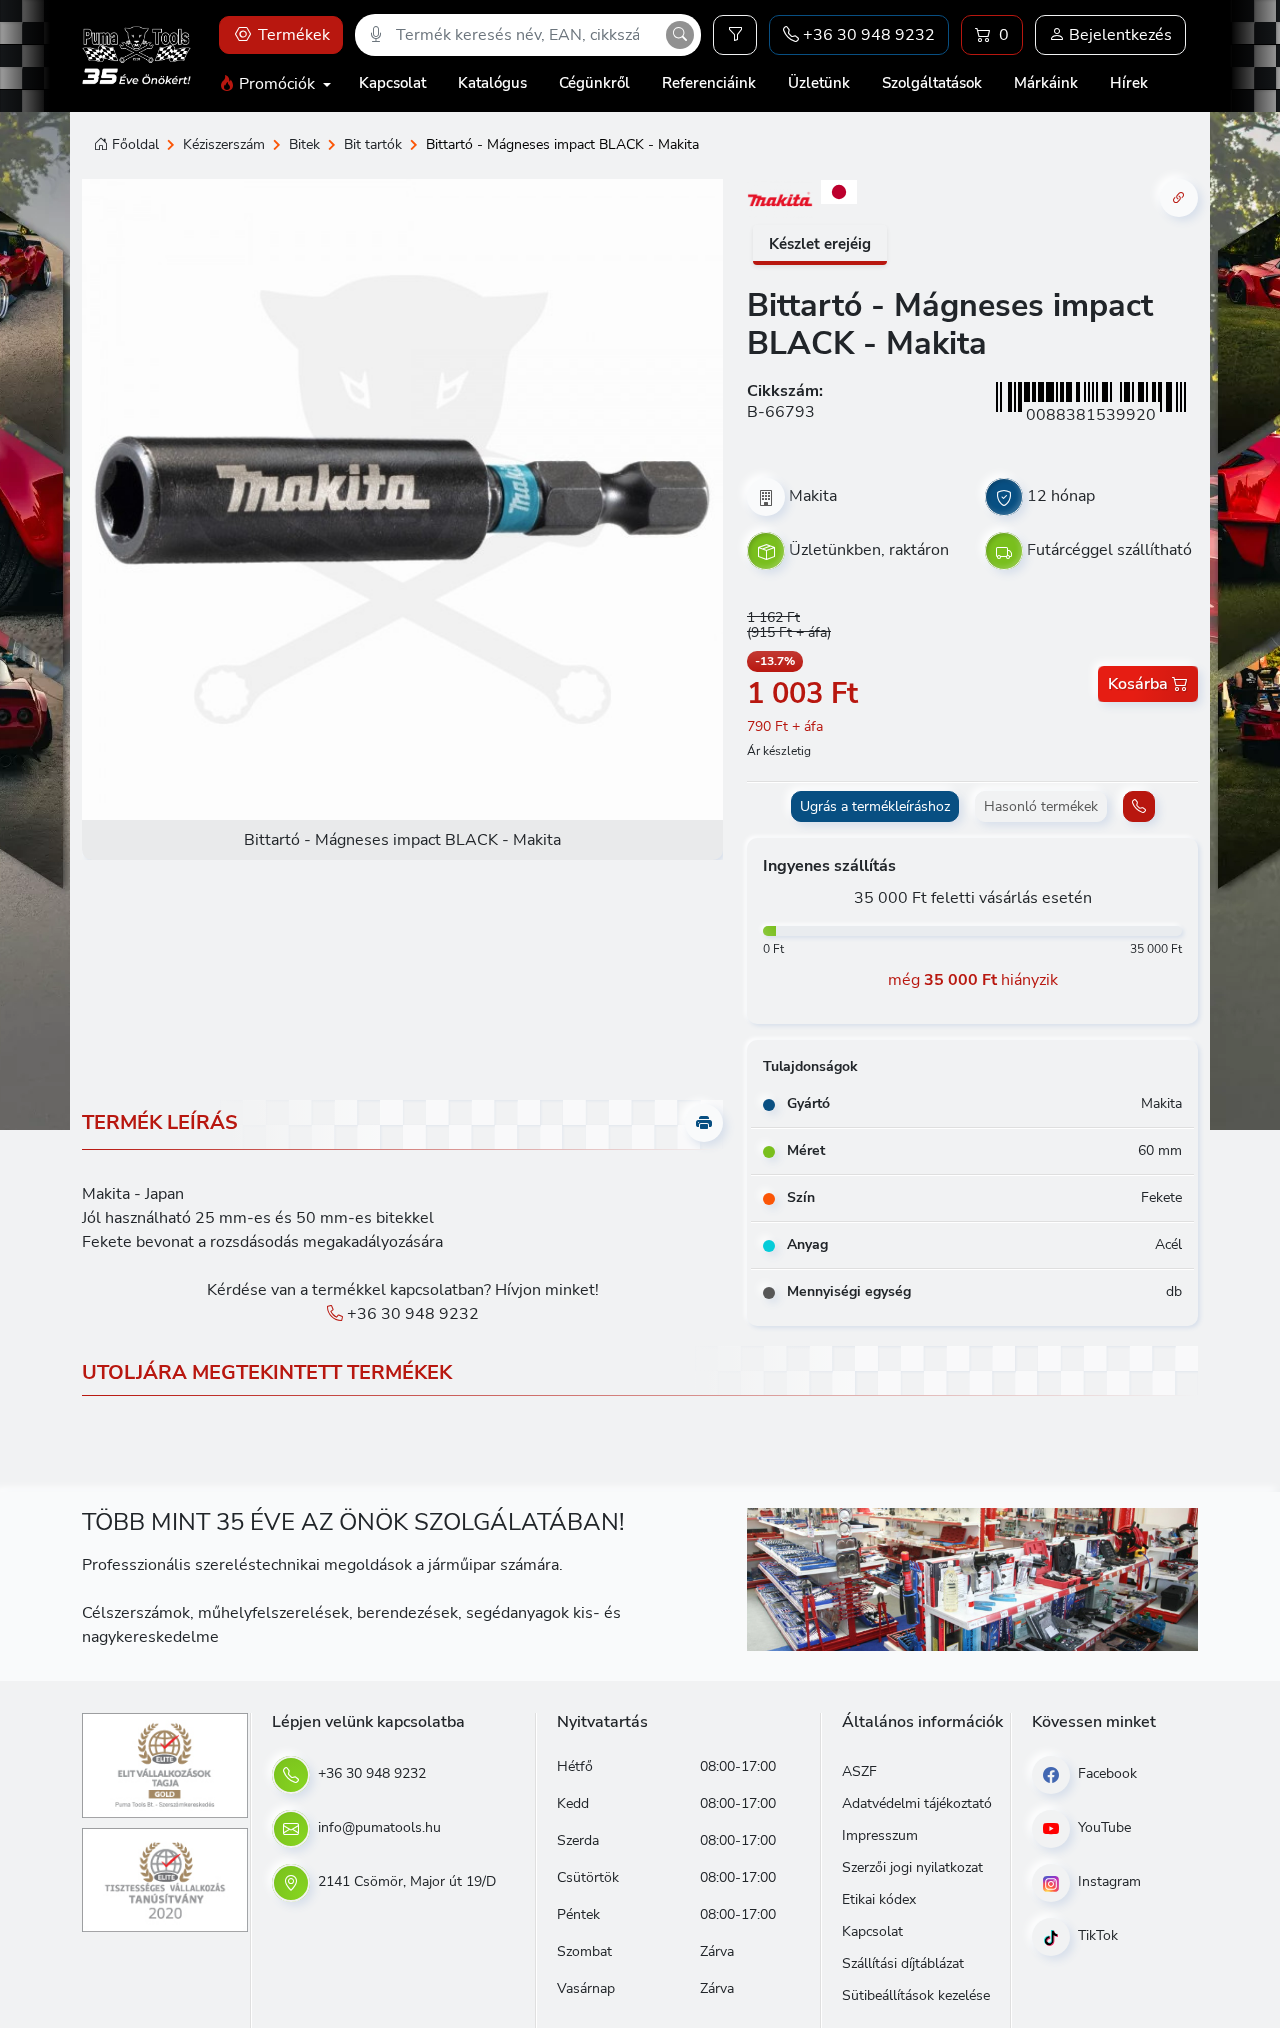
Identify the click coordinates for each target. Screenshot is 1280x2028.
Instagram (1107, 1881)
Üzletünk (819, 83)
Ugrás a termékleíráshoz (875, 806)
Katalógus (492, 83)
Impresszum (880, 1835)
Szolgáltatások (932, 83)
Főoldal (135, 144)
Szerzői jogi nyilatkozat (912, 1867)
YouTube (1102, 1827)
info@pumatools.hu (377, 1827)
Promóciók (277, 84)
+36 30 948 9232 (411, 1314)
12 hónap (1061, 496)
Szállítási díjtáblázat (903, 1963)
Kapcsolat (392, 83)
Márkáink (1046, 83)
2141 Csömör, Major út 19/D (405, 1881)
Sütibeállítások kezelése (916, 1995)
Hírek (1129, 83)
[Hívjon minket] (1139, 806)
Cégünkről (594, 83)
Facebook (1105, 1773)
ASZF (859, 1771)
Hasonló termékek (1041, 806)
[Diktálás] (376, 35)
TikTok (1096, 1935)
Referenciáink (709, 83)
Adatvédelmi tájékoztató (917, 1803)
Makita (813, 496)
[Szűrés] (735, 35)
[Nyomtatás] (704, 1123)
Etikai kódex (879, 1899)
